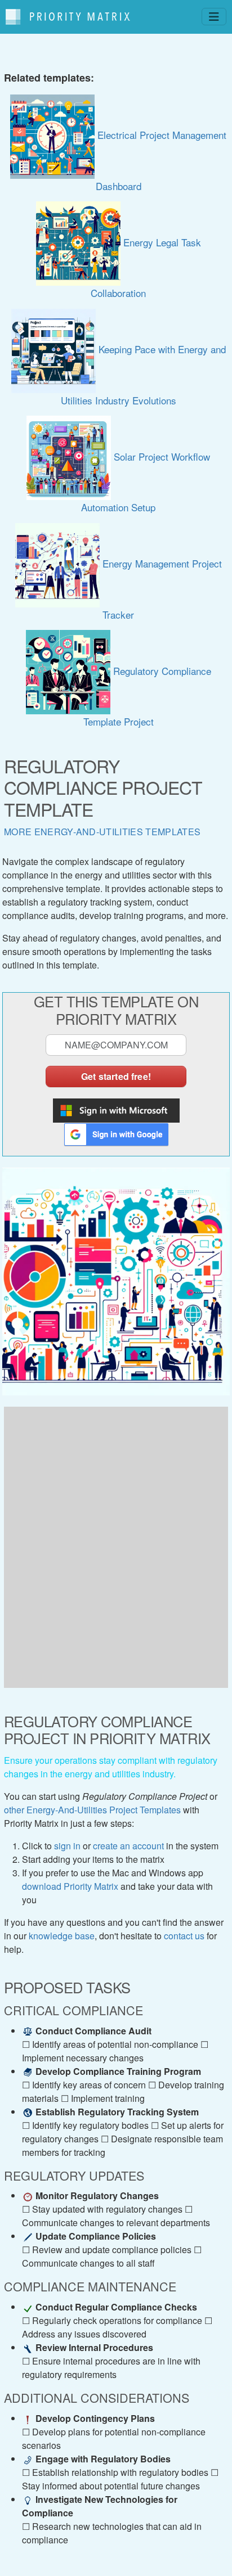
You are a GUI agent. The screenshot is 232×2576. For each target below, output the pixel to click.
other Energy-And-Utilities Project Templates (92, 1810)
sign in (67, 1846)
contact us (184, 1936)
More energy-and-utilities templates (102, 832)
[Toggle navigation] (214, 17)
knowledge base (62, 1936)
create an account (128, 1846)
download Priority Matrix (70, 1886)
